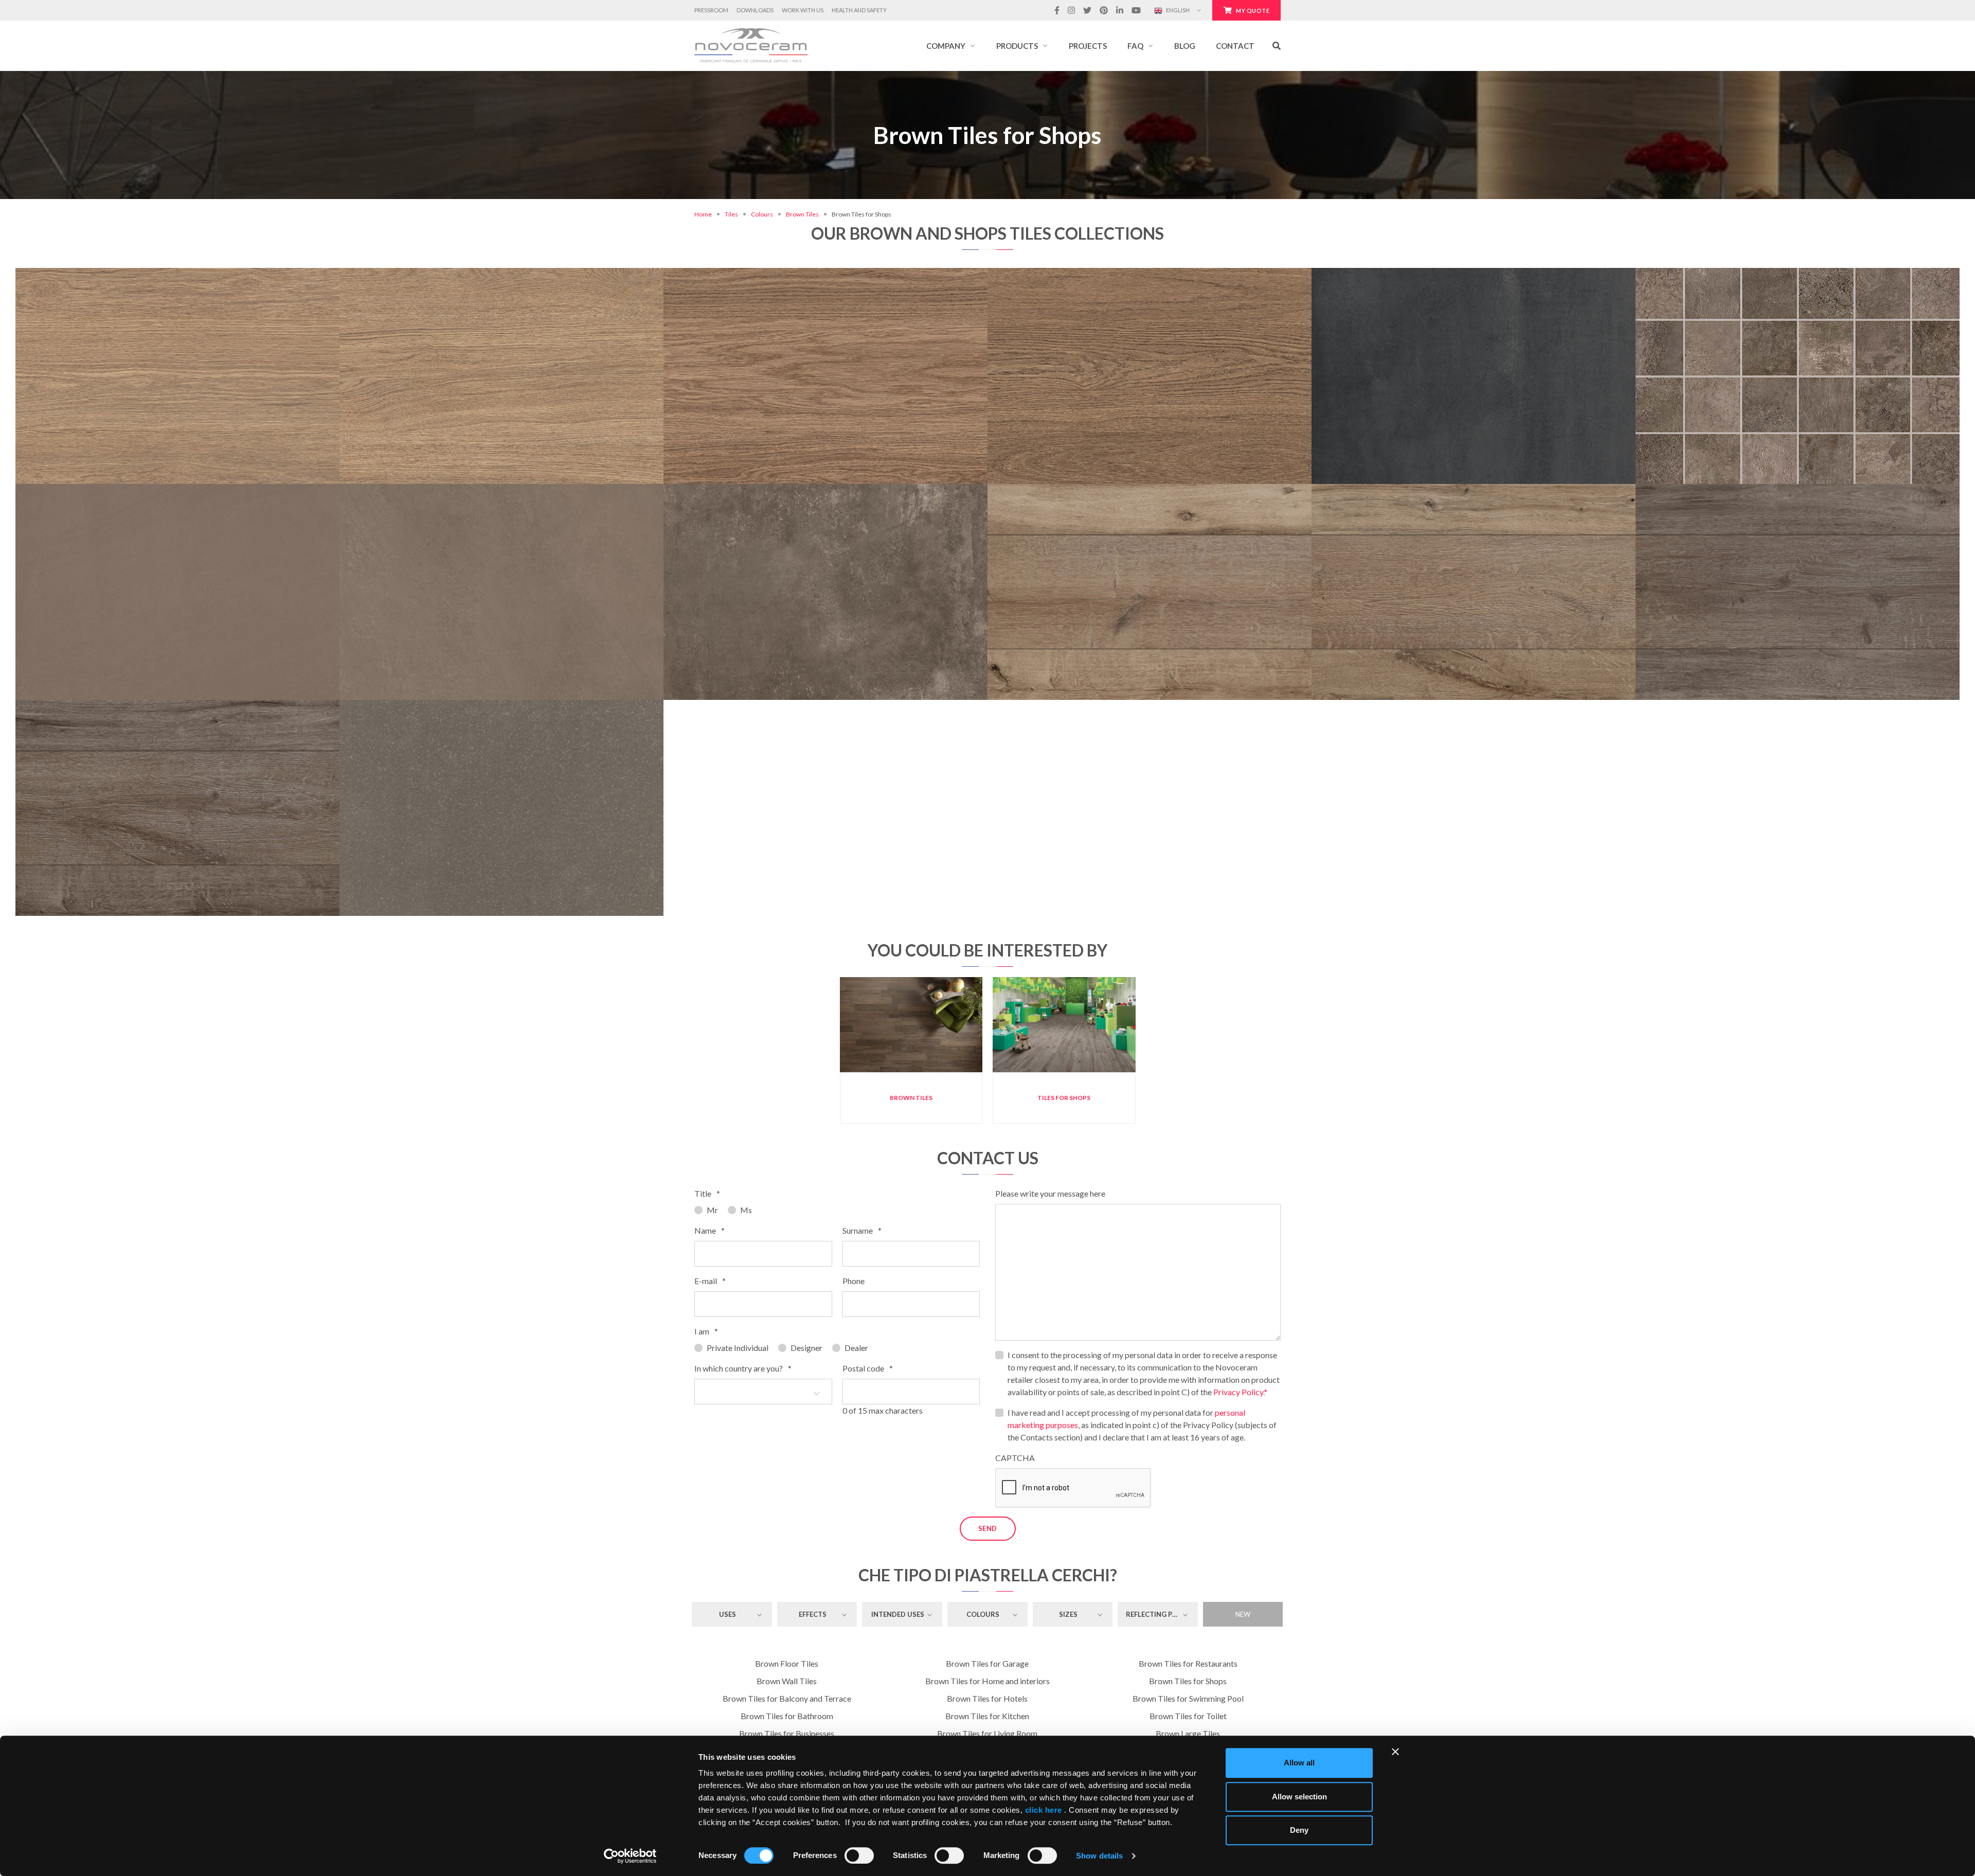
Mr (712, 1210)
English (1177, 10)
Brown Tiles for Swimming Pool (1188, 1698)
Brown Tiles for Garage (987, 1663)
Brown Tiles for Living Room (987, 1733)
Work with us (803, 10)
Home (703, 214)
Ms (746, 1210)
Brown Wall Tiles (787, 1681)
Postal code (868, 1368)
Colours (762, 214)
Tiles (731, 214)
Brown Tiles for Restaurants (1188, 1663)
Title (707, 1193)
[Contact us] (212, 329)
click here (1043, 1810)
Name (710, 1230)
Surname (862, 1230)
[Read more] (177, 329)
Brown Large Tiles (1188, 1733)
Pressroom (711, 10)
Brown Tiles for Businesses (787, 1733)
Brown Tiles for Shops (1188, 1681)
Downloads (755, 10)
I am (706, 1331)
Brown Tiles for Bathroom (787, 1716)
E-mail (710, 1281)
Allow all (1299, 1763)
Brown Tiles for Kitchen (987, 1716)
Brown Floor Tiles (787, 1663)
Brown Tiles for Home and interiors (987, 1681)
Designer (806, 1348)
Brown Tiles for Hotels (987, 1698)
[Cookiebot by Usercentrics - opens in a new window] (630, 1856)
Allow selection (1299, 1797)
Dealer (856, 1348)
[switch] (859, 1855)
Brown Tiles (802, 214)
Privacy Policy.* (1240, 1392)
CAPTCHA (1015, 1458)
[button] (951, 46)
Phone (854, 1281)
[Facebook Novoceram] (1057, 10)
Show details (1099, 1856)
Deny (1299, 1830)
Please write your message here (1050, 1193)
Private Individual (738, 1348)
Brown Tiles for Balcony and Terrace (787, 1698)
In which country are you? (743, 1368)
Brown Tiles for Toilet (1188, 1716)
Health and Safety (859, 10)
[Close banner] (1395, 1752)
